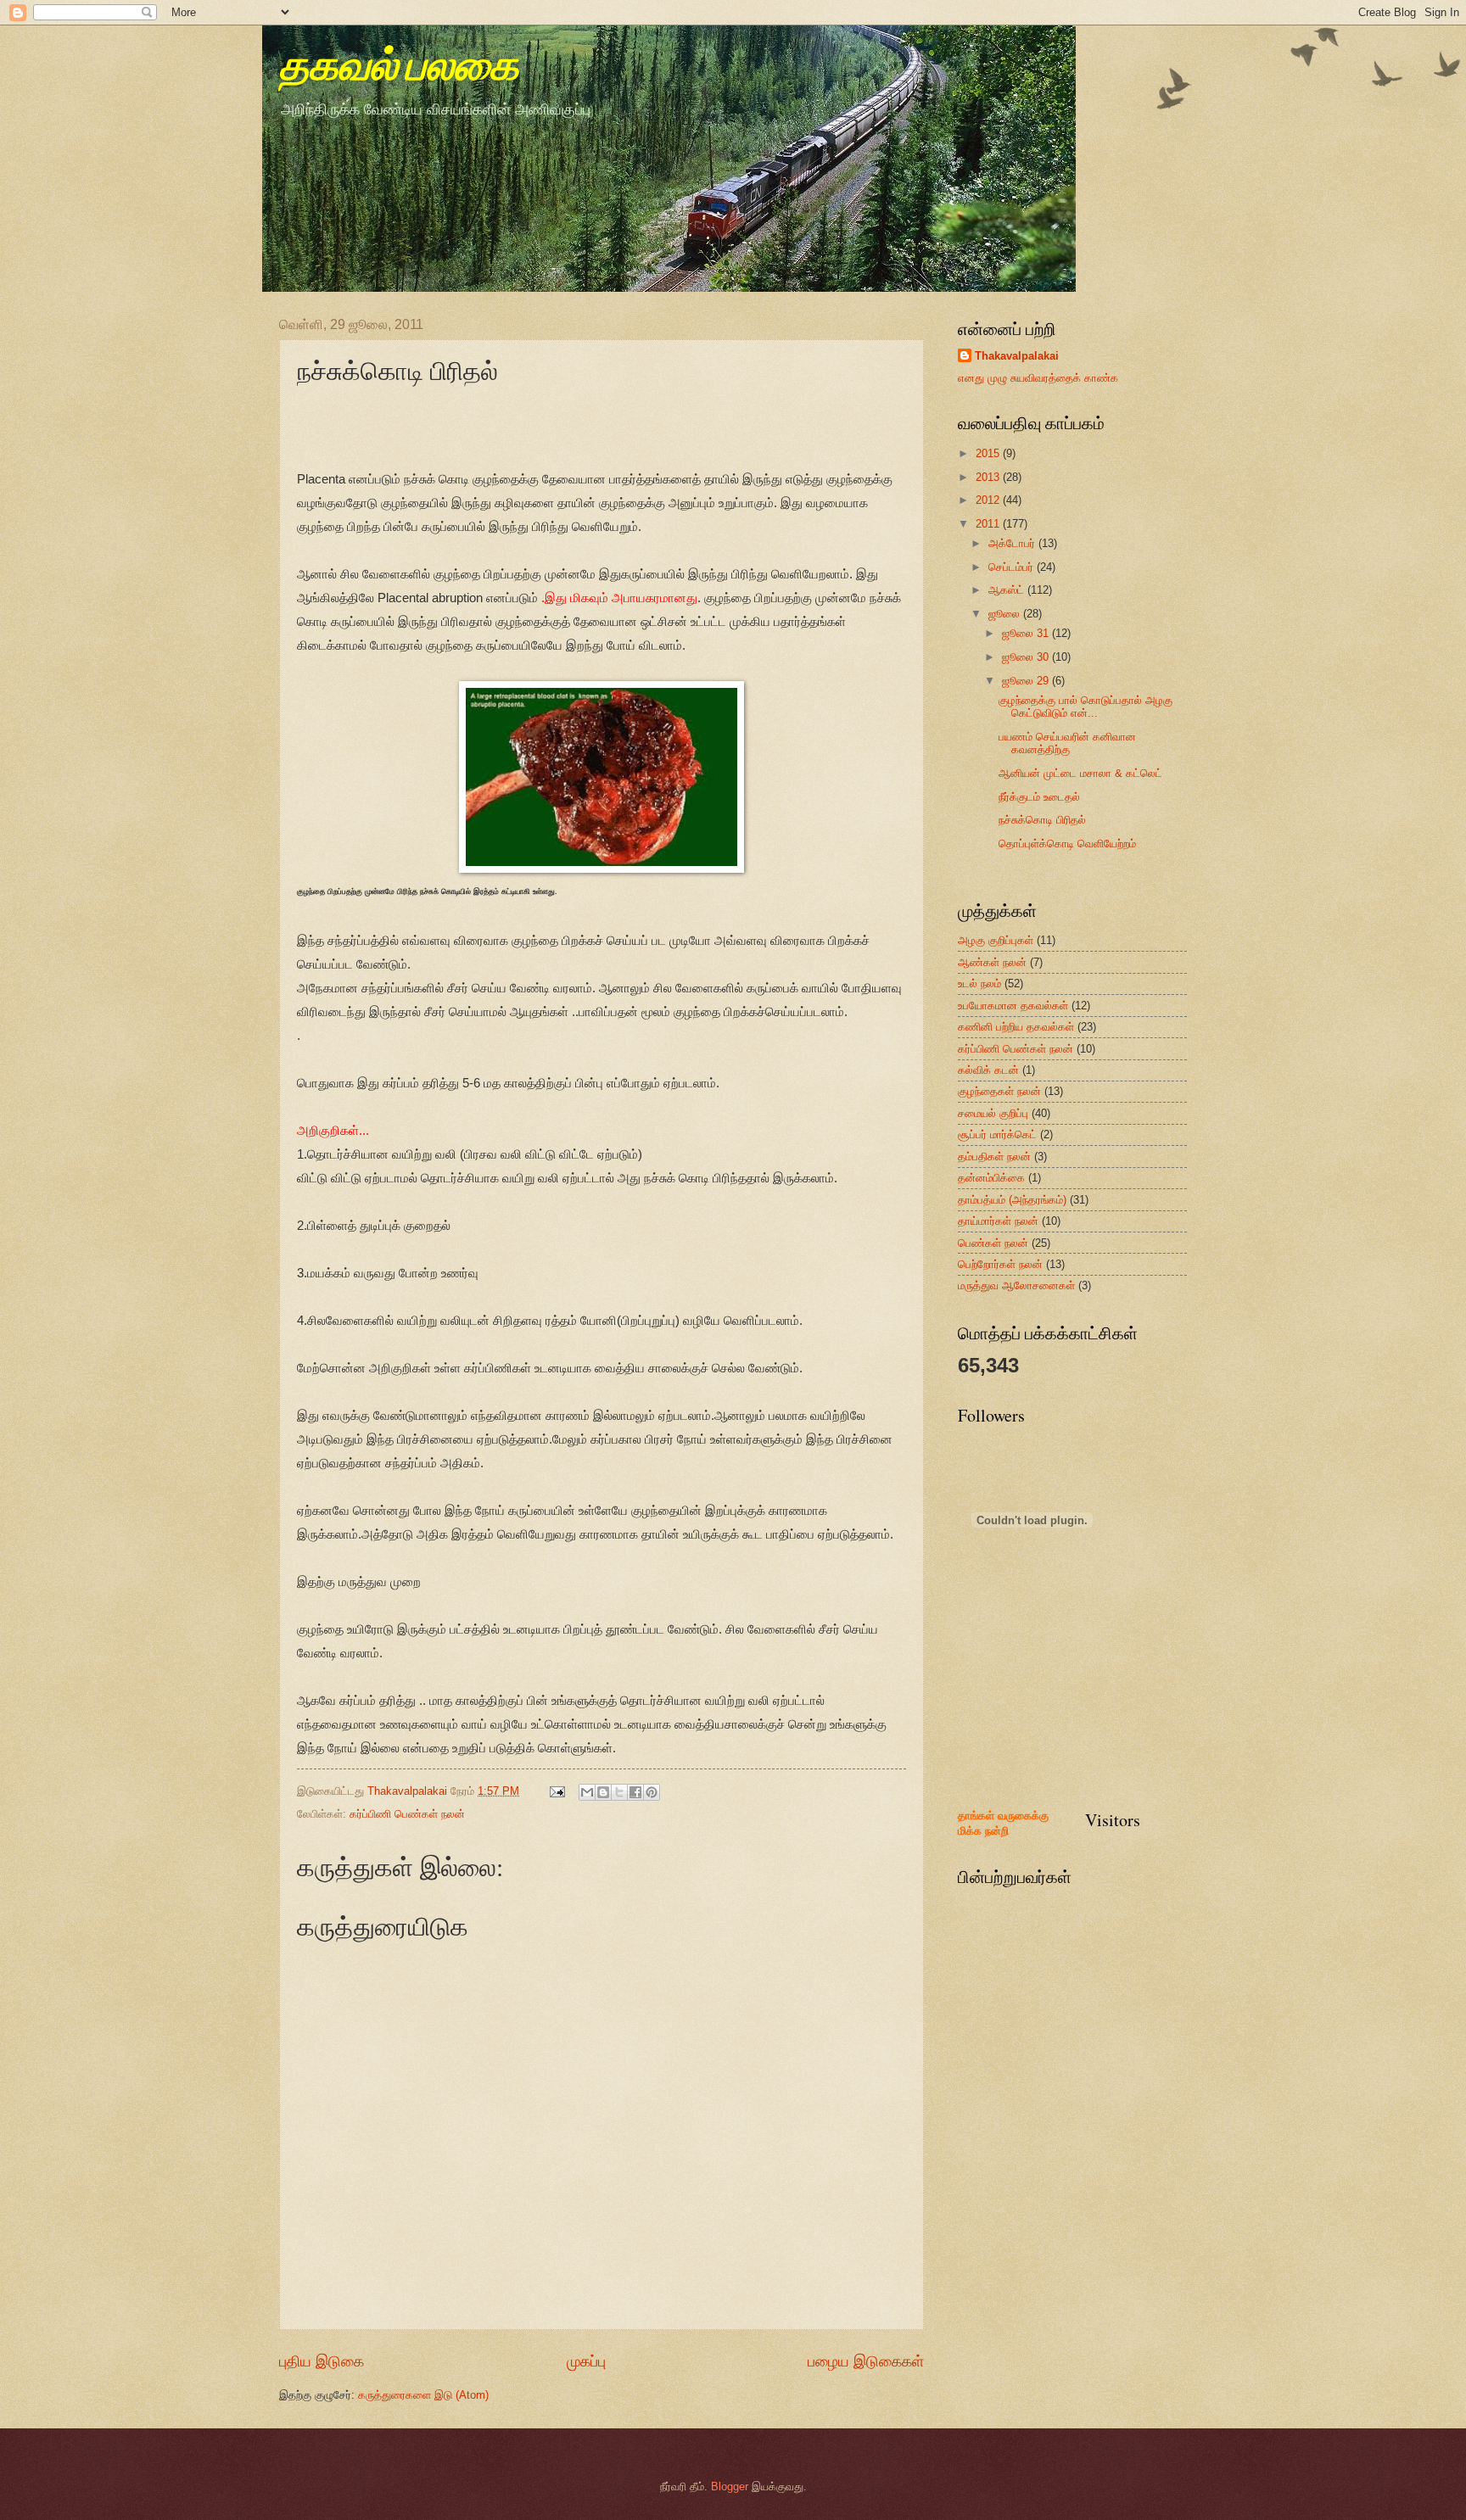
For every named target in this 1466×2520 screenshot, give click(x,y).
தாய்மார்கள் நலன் (998, 1221)
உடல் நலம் (979, 983)
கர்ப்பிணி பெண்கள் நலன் (407, 1814)
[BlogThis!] (603, 1792)
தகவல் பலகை (399, 68)
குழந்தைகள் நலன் (999, 1091)
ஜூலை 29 (1027, 681)
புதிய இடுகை (322, 2361)
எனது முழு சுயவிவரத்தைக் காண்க (1038, 378)
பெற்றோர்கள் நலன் (1000, 1264)
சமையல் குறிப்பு (993, 1113)
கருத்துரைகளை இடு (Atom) (423, 2395)
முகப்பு (586, 2361)
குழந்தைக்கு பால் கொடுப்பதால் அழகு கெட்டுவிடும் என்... (1086, 707)
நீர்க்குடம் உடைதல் (1039, 797)
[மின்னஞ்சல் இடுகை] (557, 1791)
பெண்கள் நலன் (993, 1243)
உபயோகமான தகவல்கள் (1013, 1006)
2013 (989, 477)
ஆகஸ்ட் (1008, 590)
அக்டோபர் (1013, 543)
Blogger (730, 2486)
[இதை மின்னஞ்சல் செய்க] (587, 1792)
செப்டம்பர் (1013, 567)
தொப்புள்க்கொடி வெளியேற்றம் (1067, 844)
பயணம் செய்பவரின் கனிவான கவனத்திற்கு (1067, 743)
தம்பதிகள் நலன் (994, 1157)
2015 (989, 453)
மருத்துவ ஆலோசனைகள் (1016, 1285)
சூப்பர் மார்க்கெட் (997, 1134)
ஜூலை (1006, 614)
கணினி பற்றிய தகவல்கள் (1016, 1027)
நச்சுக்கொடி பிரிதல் (1042, 820)
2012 (989, 500)
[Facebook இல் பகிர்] (635, 1792)
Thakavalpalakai (1017, 356)
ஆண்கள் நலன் (992, 962)
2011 (989, 524)
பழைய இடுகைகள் (866, 2361)
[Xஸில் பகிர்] (619, 1792)
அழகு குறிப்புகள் (996, 940)
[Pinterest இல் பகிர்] (652, 1792)
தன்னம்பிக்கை (991, 1178)
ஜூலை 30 (1027, 657)
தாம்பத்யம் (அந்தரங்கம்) (1012, 1200)
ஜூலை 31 (1027, 633)
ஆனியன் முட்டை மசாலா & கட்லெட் (1080, 773)
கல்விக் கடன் (988, 1070)
